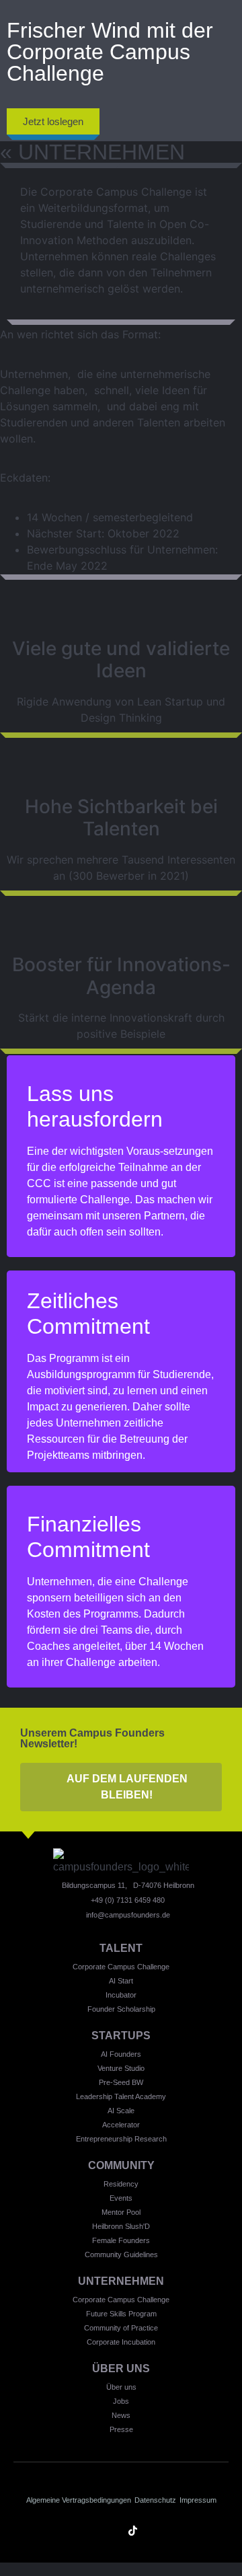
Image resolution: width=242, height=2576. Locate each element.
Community (121, 2165)
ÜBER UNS (121, 2369)
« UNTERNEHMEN (92, 152)
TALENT (121, 1948)
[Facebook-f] (180, 2531)
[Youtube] (109, 2531)
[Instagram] (86, 2531)
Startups (121, 2036)
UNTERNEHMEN (121, 2281)
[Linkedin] (62, 2531)
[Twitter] (156, 2531)
